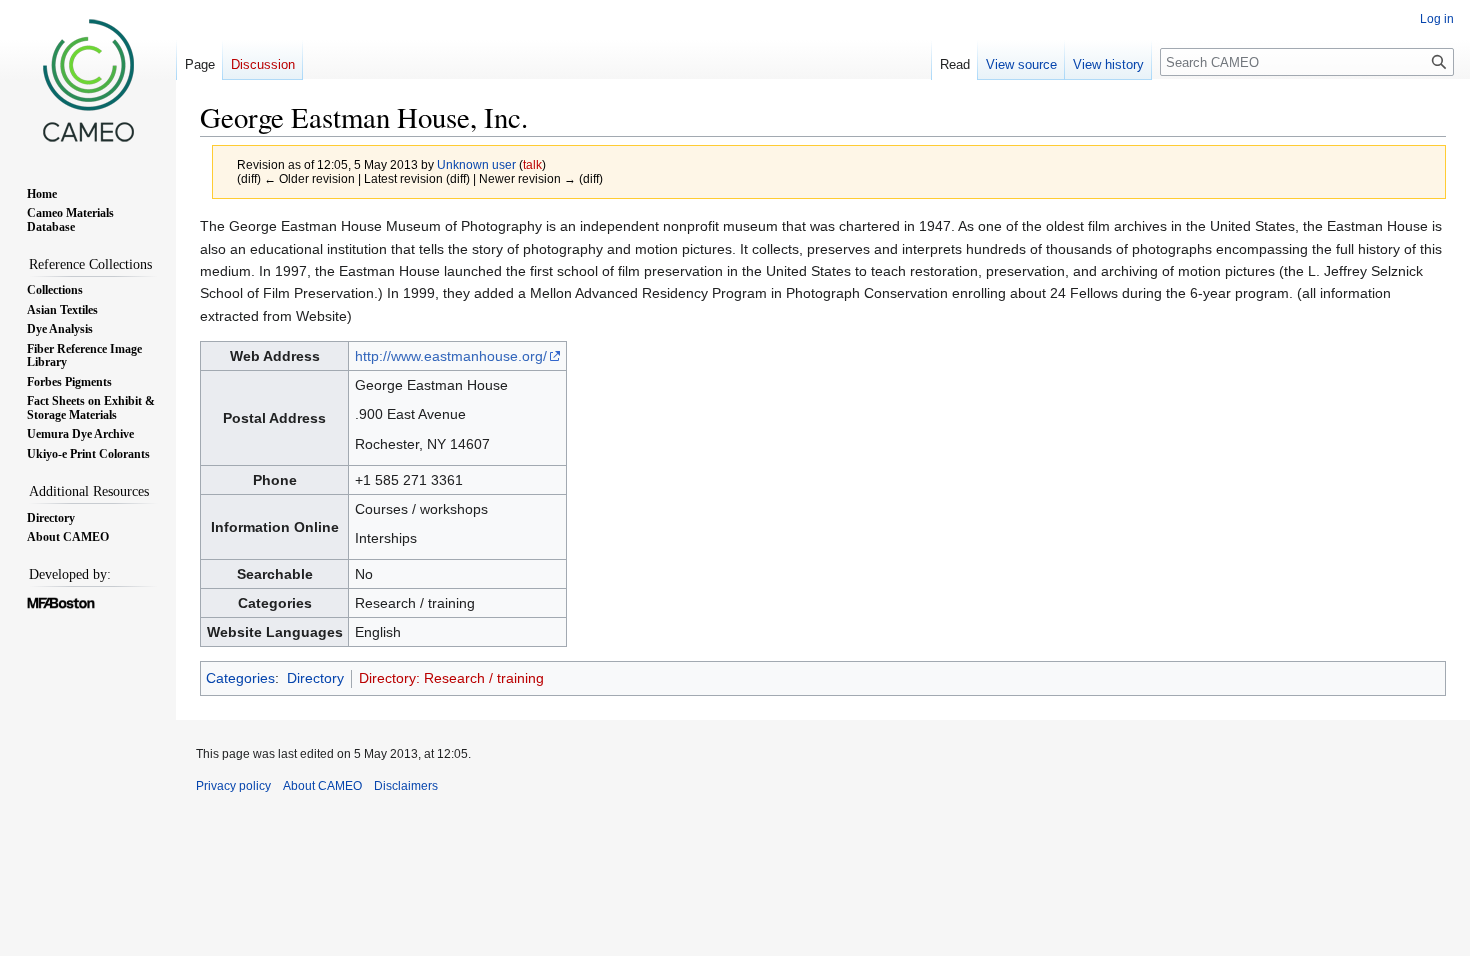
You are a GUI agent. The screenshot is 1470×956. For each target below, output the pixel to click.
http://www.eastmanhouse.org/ (451, 356)
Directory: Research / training (451, 678)
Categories (240, 678)
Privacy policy (233, 786)
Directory (315, 678)
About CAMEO (322, 786)
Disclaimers (406, 786)
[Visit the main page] (88, 80)
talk (532, 164)
